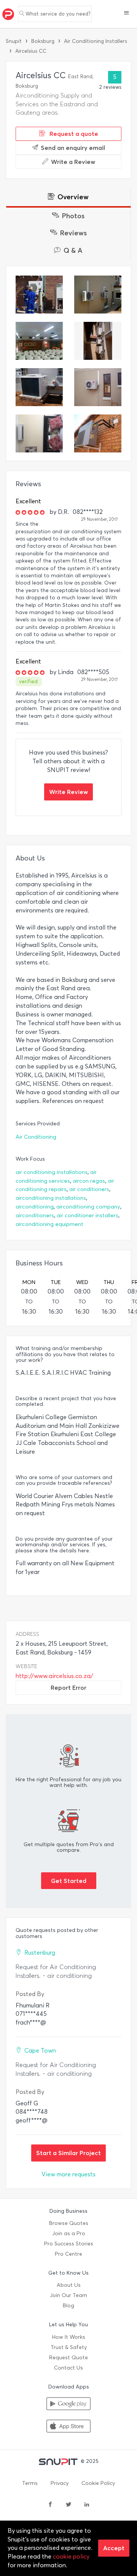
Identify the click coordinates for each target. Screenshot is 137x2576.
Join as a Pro (69, 2233)
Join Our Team (68, 2295)
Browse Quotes (69, 2223)
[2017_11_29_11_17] (39, 387)
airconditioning (35, 1207)
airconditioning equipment (49, 1224)
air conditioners (89, 1189)
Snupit (14, 41)
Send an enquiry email (73, 148)
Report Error (68, 1687)
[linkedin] (87, 2505)
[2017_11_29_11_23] (98, 341)
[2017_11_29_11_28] (39, 341)
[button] (127, 14)
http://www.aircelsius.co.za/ (54, 1676)
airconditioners (35, 1216)
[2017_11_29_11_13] (98, 387)
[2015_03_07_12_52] (98, 433)
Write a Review (73, 162)
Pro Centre (68, 2254)
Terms (30, 2483)
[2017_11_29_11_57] (39, 295)
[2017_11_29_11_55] (39, 433)
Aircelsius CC (31, 51)
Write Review (68, 792)
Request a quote (73, 134)
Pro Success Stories (69, 2244)
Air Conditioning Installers (96, 41)
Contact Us (68, 2368)
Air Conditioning (36, 1137)
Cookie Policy (98, 2483)
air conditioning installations (52, 1172)
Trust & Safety (69, 2347)
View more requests (68, 2174)
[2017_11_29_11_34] (98, 295)
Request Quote (68, 2358)
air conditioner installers (88, 1216)
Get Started (69, 1881)
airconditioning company (88, 1207)
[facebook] (50, 2505)
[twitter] (68, 2505)
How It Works (69, 2337)
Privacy (60, 2483)
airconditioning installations (51, 1198)
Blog (68, 2306)
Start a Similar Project (68, 2153)
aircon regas (89, 1181)
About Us (69, 2285)
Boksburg (43, 41)
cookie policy (71, 2556)
